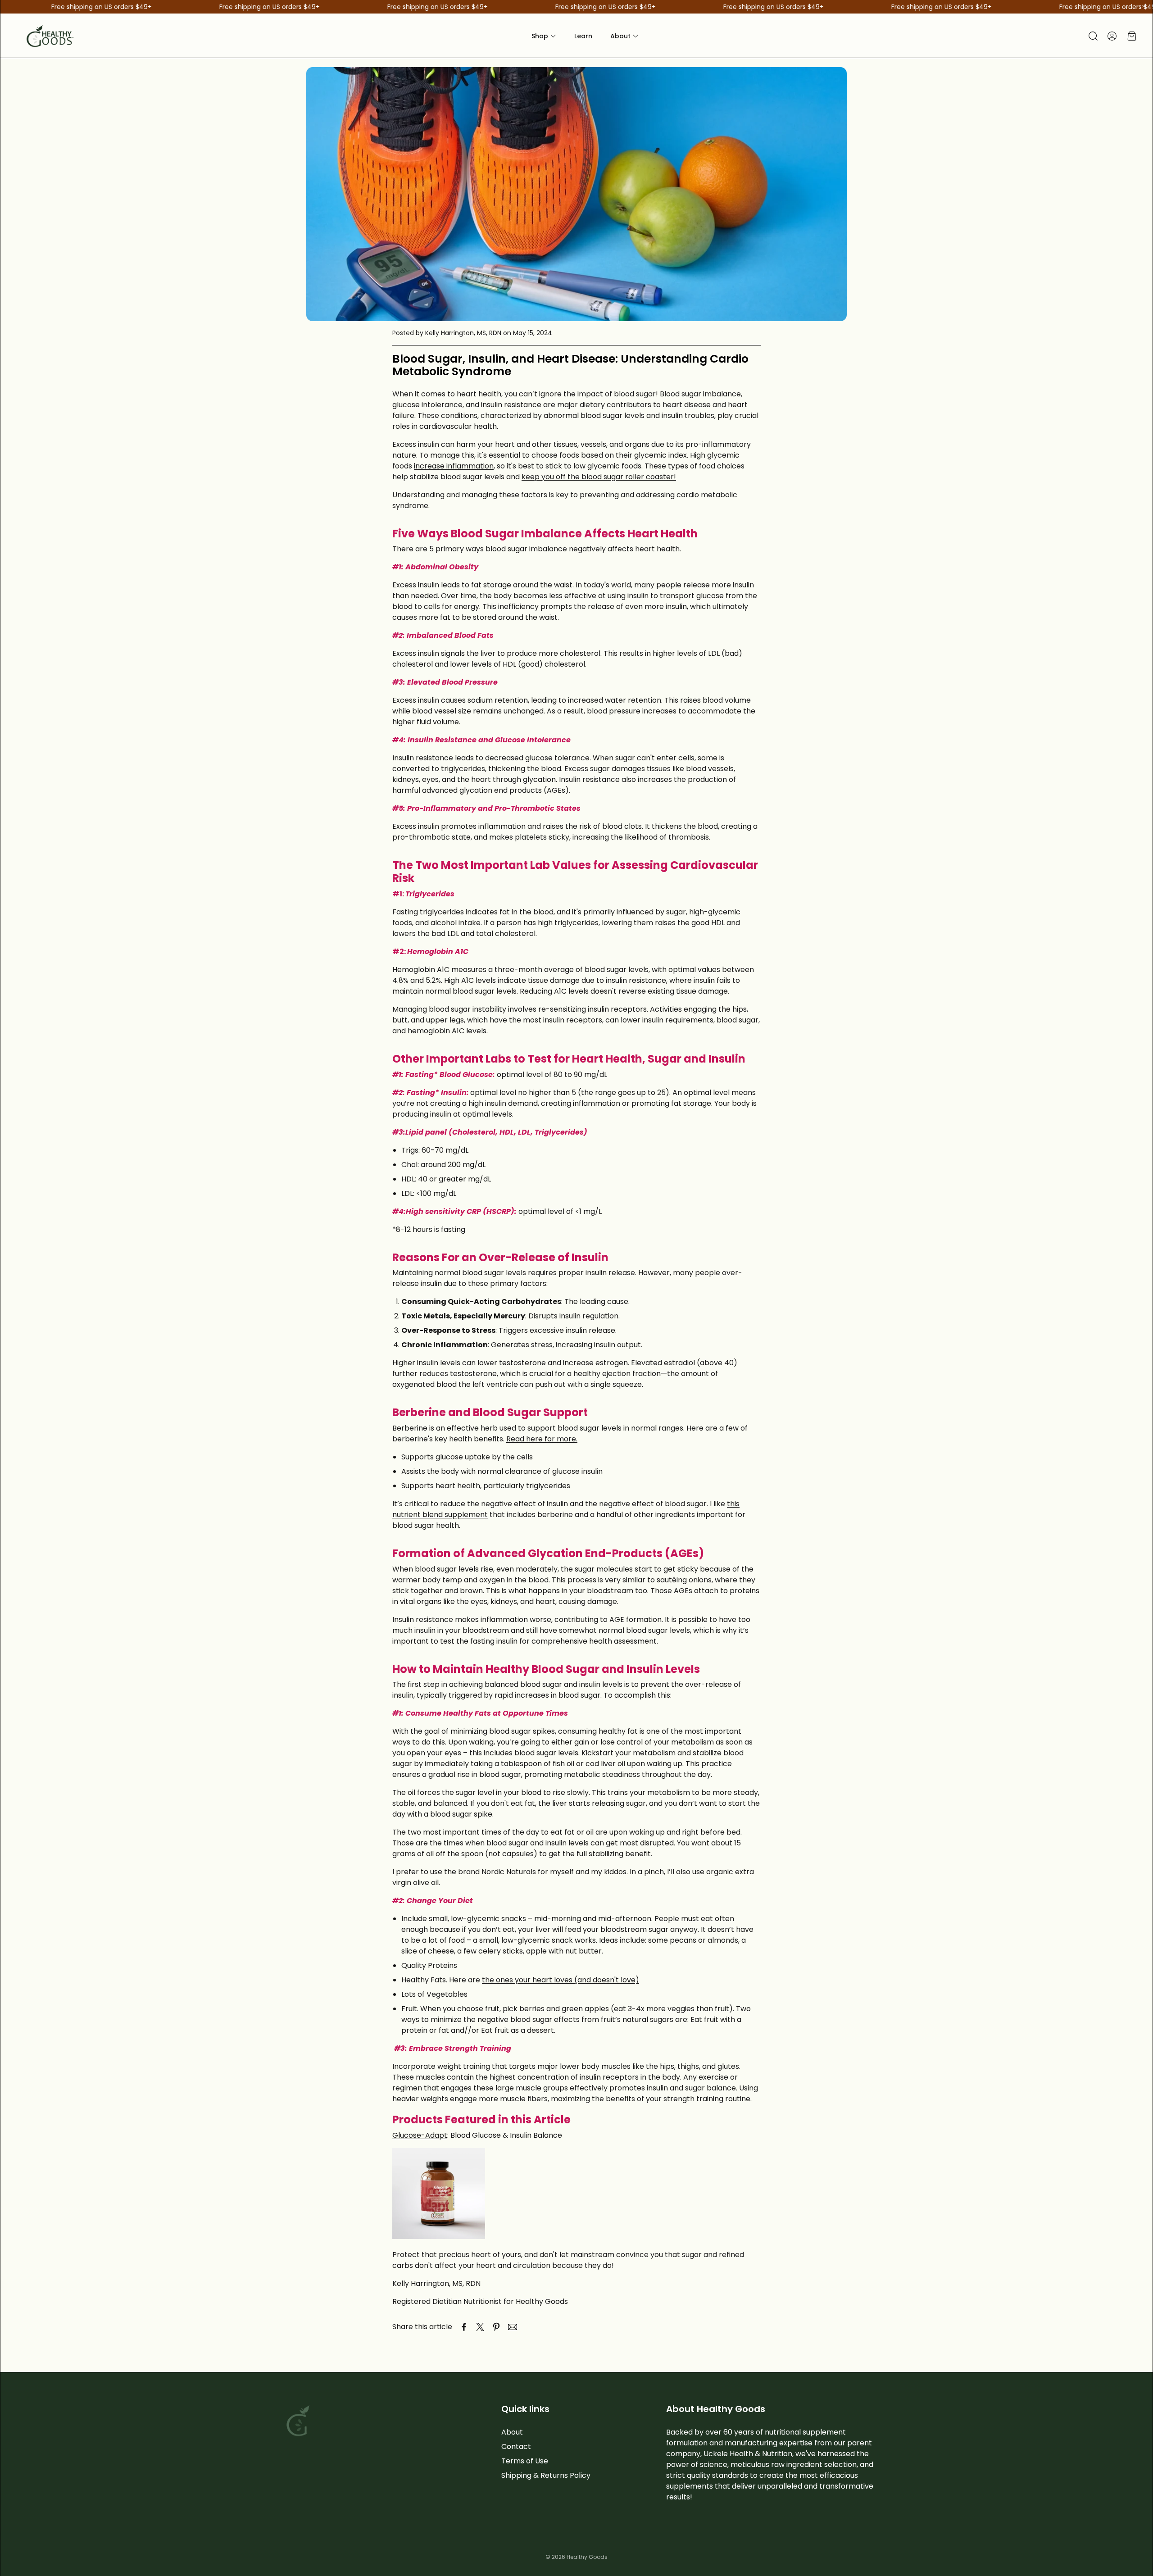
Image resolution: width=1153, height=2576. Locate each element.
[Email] (513, 2327)
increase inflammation (454, 466)
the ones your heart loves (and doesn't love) (561, 1980)
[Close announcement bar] (1144, 7)
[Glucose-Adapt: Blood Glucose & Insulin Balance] (439, 2237)
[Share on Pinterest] (496, 2327)
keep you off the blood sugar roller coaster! (599, 477)
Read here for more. (542, 1439)
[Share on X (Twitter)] (480, 2327)
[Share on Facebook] (464, 2327)
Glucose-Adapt (420, 2135)
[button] (1092, 36)
